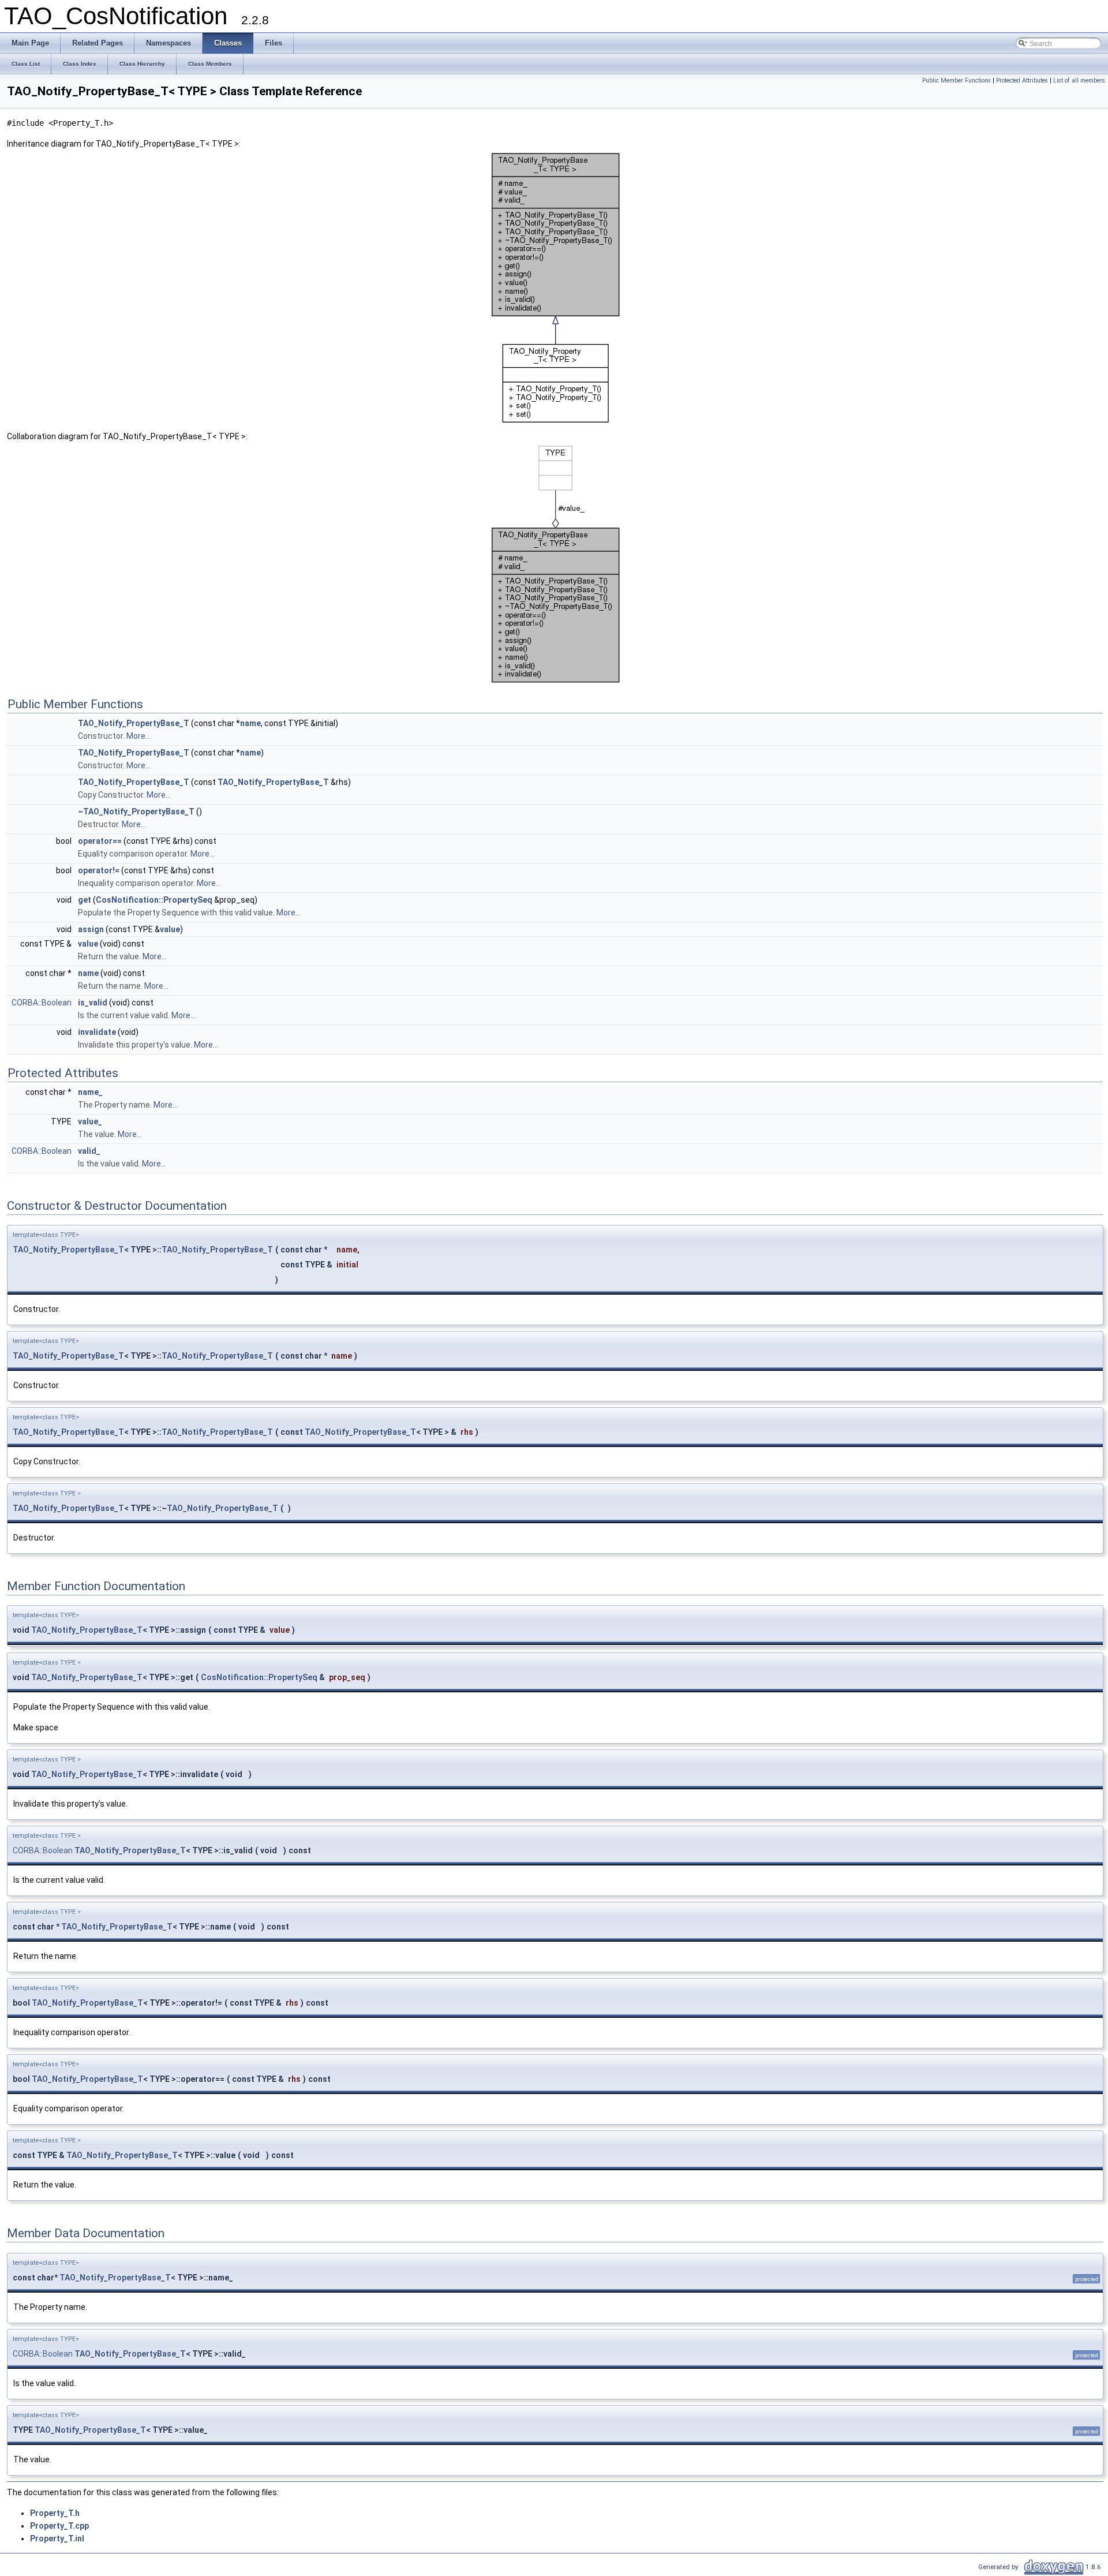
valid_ (89, 1151)
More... (138, 736)
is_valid (93, 1003)
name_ (90, 1092)
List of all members (1079, 81)
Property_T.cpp (59, 2526)
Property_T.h (55, 2513)
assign (91, 929)
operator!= (99, 870)
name (250, 723)
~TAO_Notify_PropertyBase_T (136, 812)
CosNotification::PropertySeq (154, 900)
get (85, 900)
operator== (100, 841)
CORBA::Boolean (42, 1003)
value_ (90, 1121)
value (170, 929)
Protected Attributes (1022, 81)
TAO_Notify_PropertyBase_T (134, 723)
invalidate (97, 1032)
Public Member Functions (957, 81)
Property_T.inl (57, 2538)
